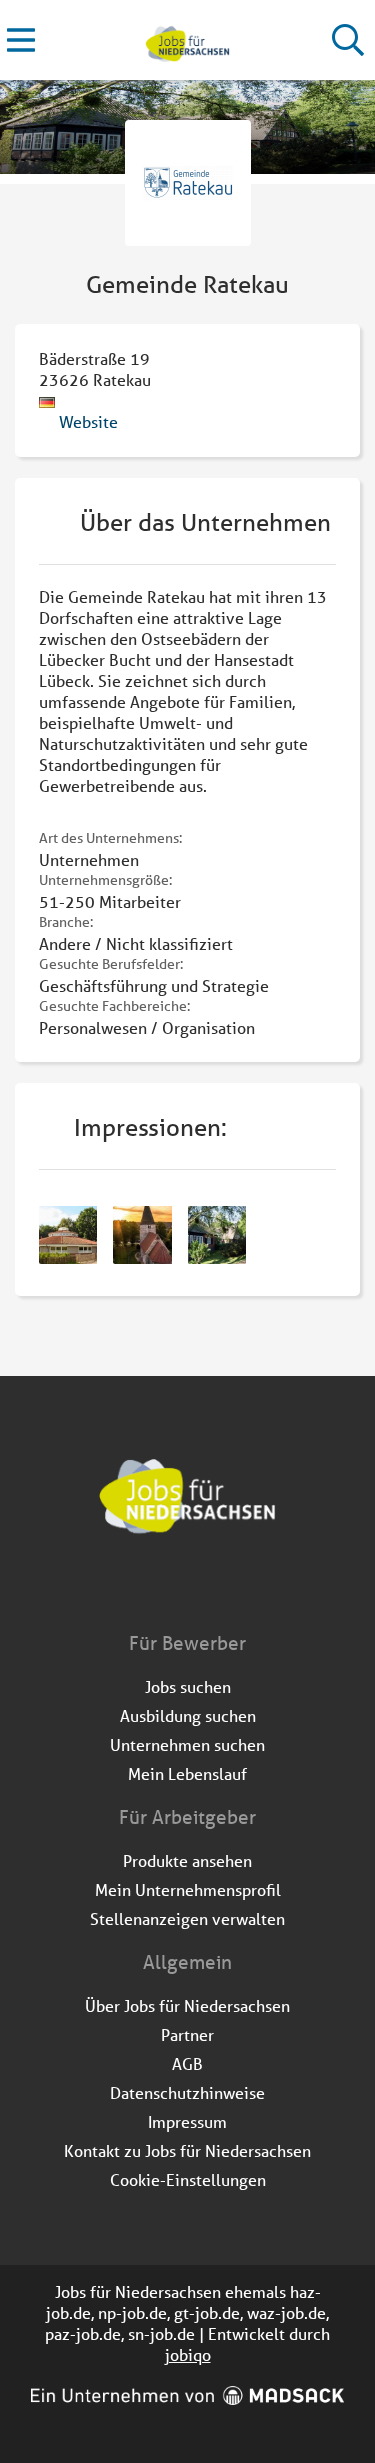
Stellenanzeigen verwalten (187, 1918)
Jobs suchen (188, 1686)
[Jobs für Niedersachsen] (187, 40)
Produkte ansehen (187, 1860)
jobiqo (188, 2354)
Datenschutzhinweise (187, 2092)
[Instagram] (206, 1588)
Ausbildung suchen (188, 1715)
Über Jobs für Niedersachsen (187, 2005)
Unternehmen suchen (187, 1744)
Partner (187, 2034)
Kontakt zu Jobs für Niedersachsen (187, 2150)
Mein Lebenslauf (187, 1773)
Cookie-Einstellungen (188, 2179)
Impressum (187, 2121)
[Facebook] (173, 1588)
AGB (187, 2063)
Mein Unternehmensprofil (188, 1889)
